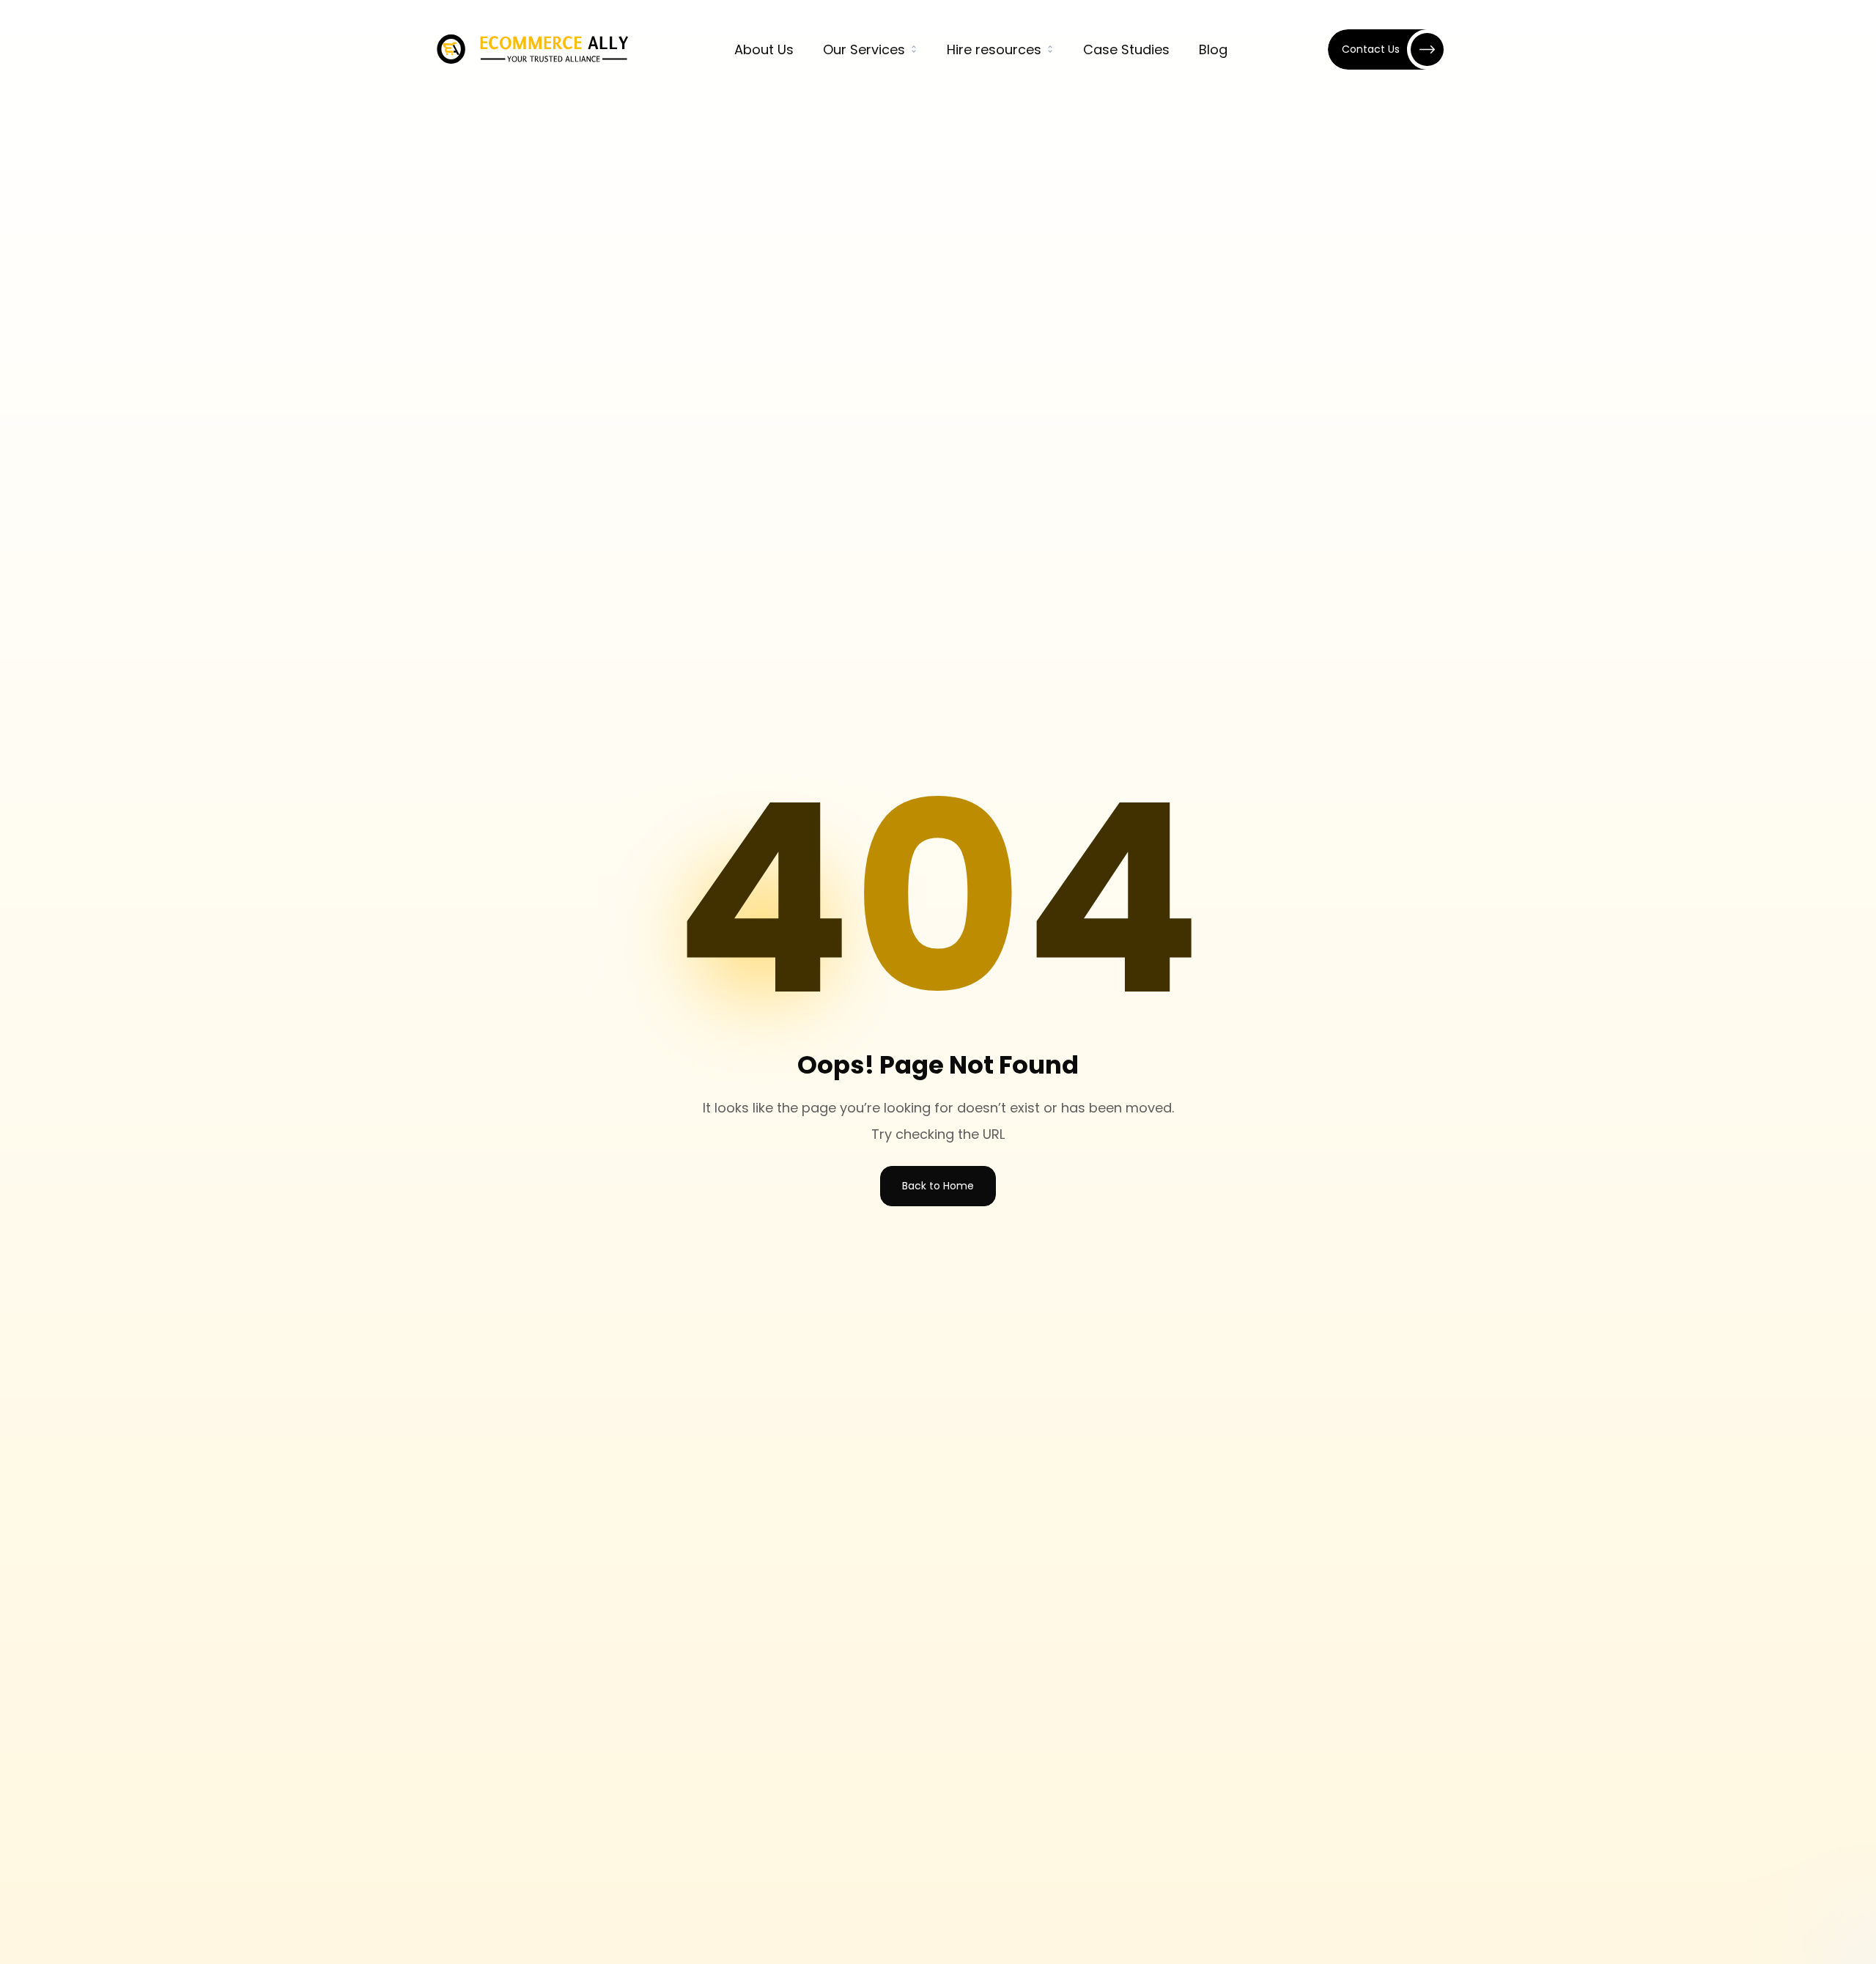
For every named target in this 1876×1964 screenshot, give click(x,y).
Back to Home (938, 1186)
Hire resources (994, 49)
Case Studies (1126, 49)
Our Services (864, 49)
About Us (764, 49)
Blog (1213, 49)
